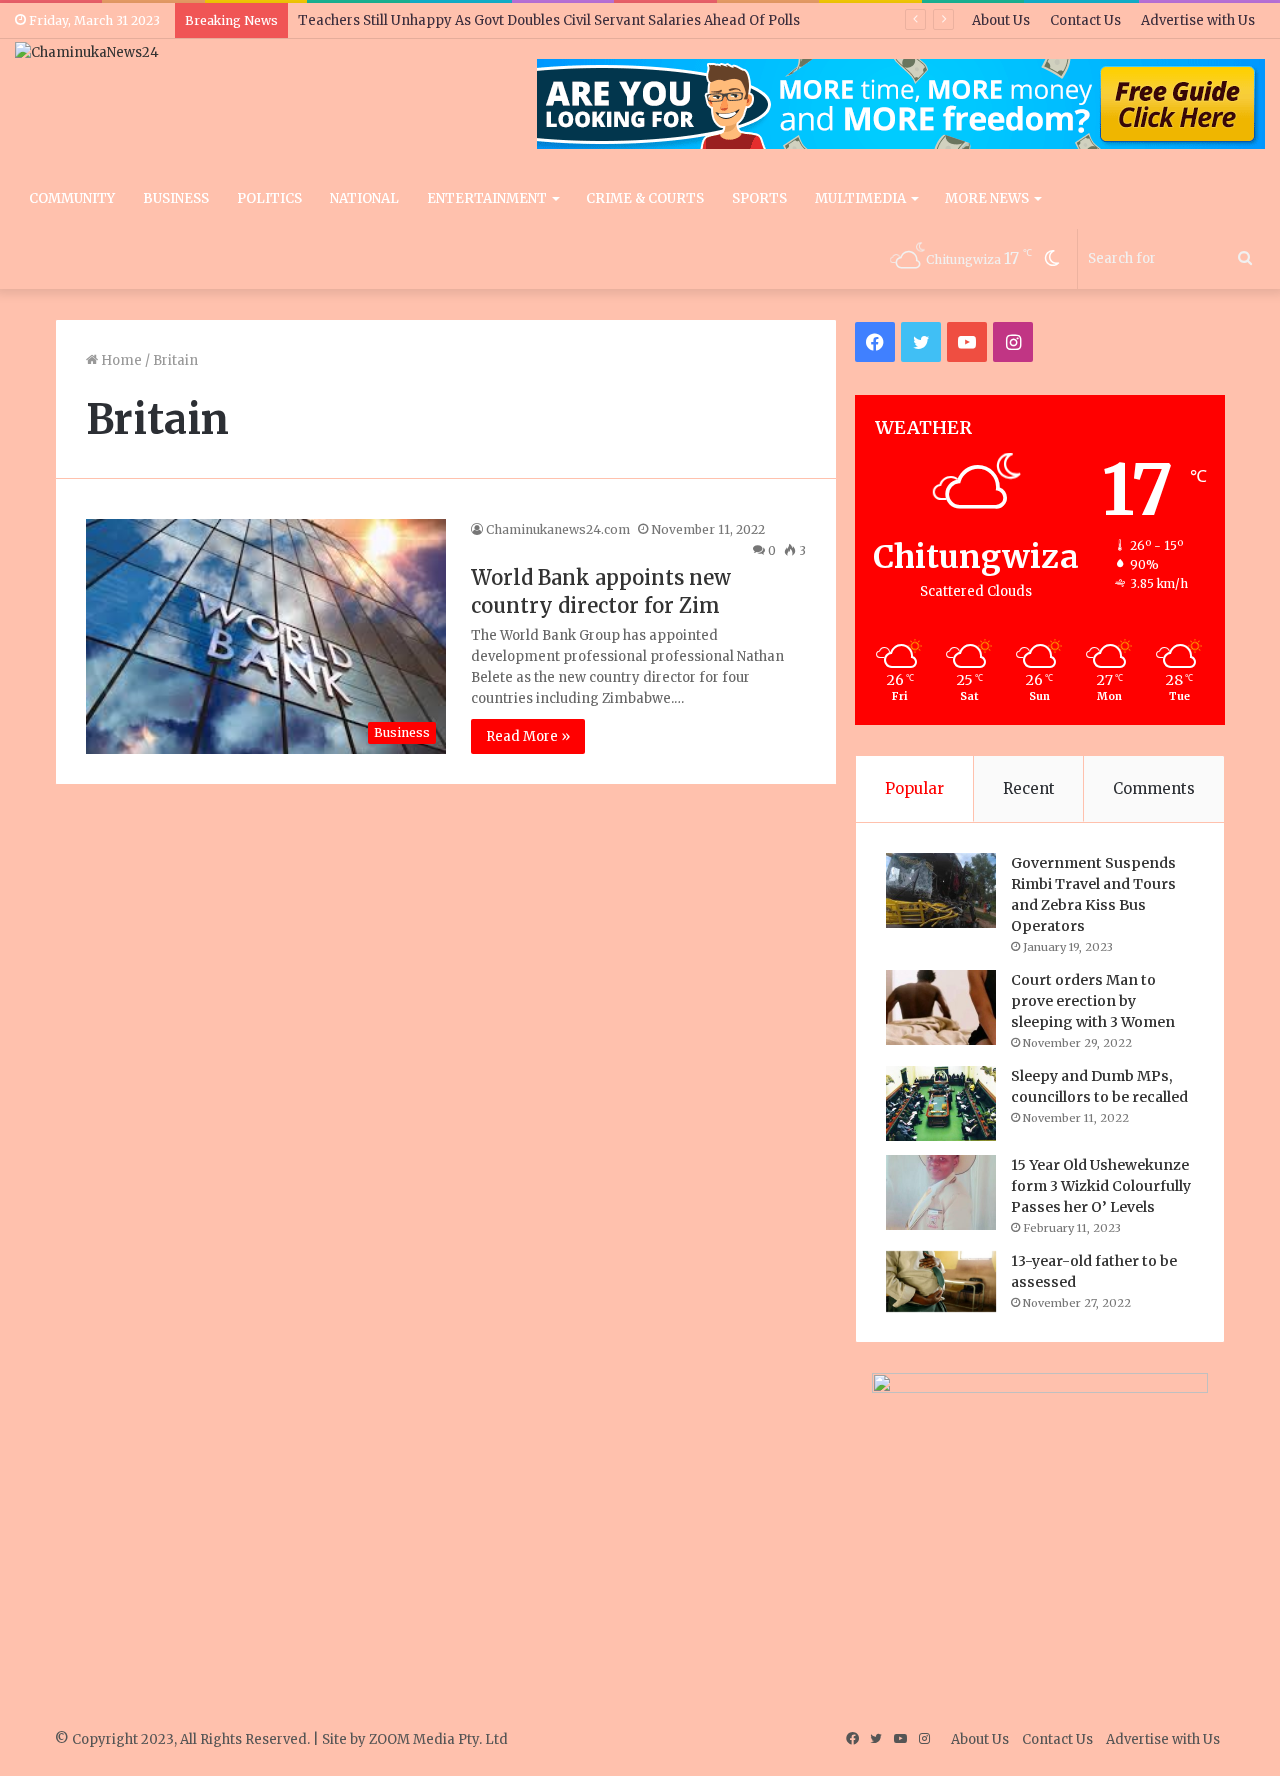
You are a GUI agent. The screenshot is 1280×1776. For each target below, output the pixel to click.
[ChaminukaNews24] (87, 52)
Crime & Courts (645, 198)
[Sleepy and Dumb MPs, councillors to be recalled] (941, 1103)
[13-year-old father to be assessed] (941, 1281)
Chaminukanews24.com (558, 529)
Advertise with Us (1198, 20)
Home (120, 360)
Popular (914, 788)
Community (72, 198)
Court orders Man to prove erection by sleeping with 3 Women (1093, 1001)
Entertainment (487, 198)
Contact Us (1085, 20)
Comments (1154, 788)
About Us (1001, 20)
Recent (1029, 788)
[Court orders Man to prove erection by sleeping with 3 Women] (941, 1007)
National (364, 198)
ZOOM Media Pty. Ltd (438, 1739)
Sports (759, 198)
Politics (269, 198)
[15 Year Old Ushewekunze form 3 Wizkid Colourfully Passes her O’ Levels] (941, 1192)
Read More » (528, 736)
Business (176, 198)
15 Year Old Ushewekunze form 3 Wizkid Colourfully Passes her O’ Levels (1101, 1186)
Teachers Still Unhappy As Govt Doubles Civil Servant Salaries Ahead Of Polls (549, 20)
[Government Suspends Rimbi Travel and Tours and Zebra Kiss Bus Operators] (941, 890)
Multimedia (860, 198)
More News (987, 198)
